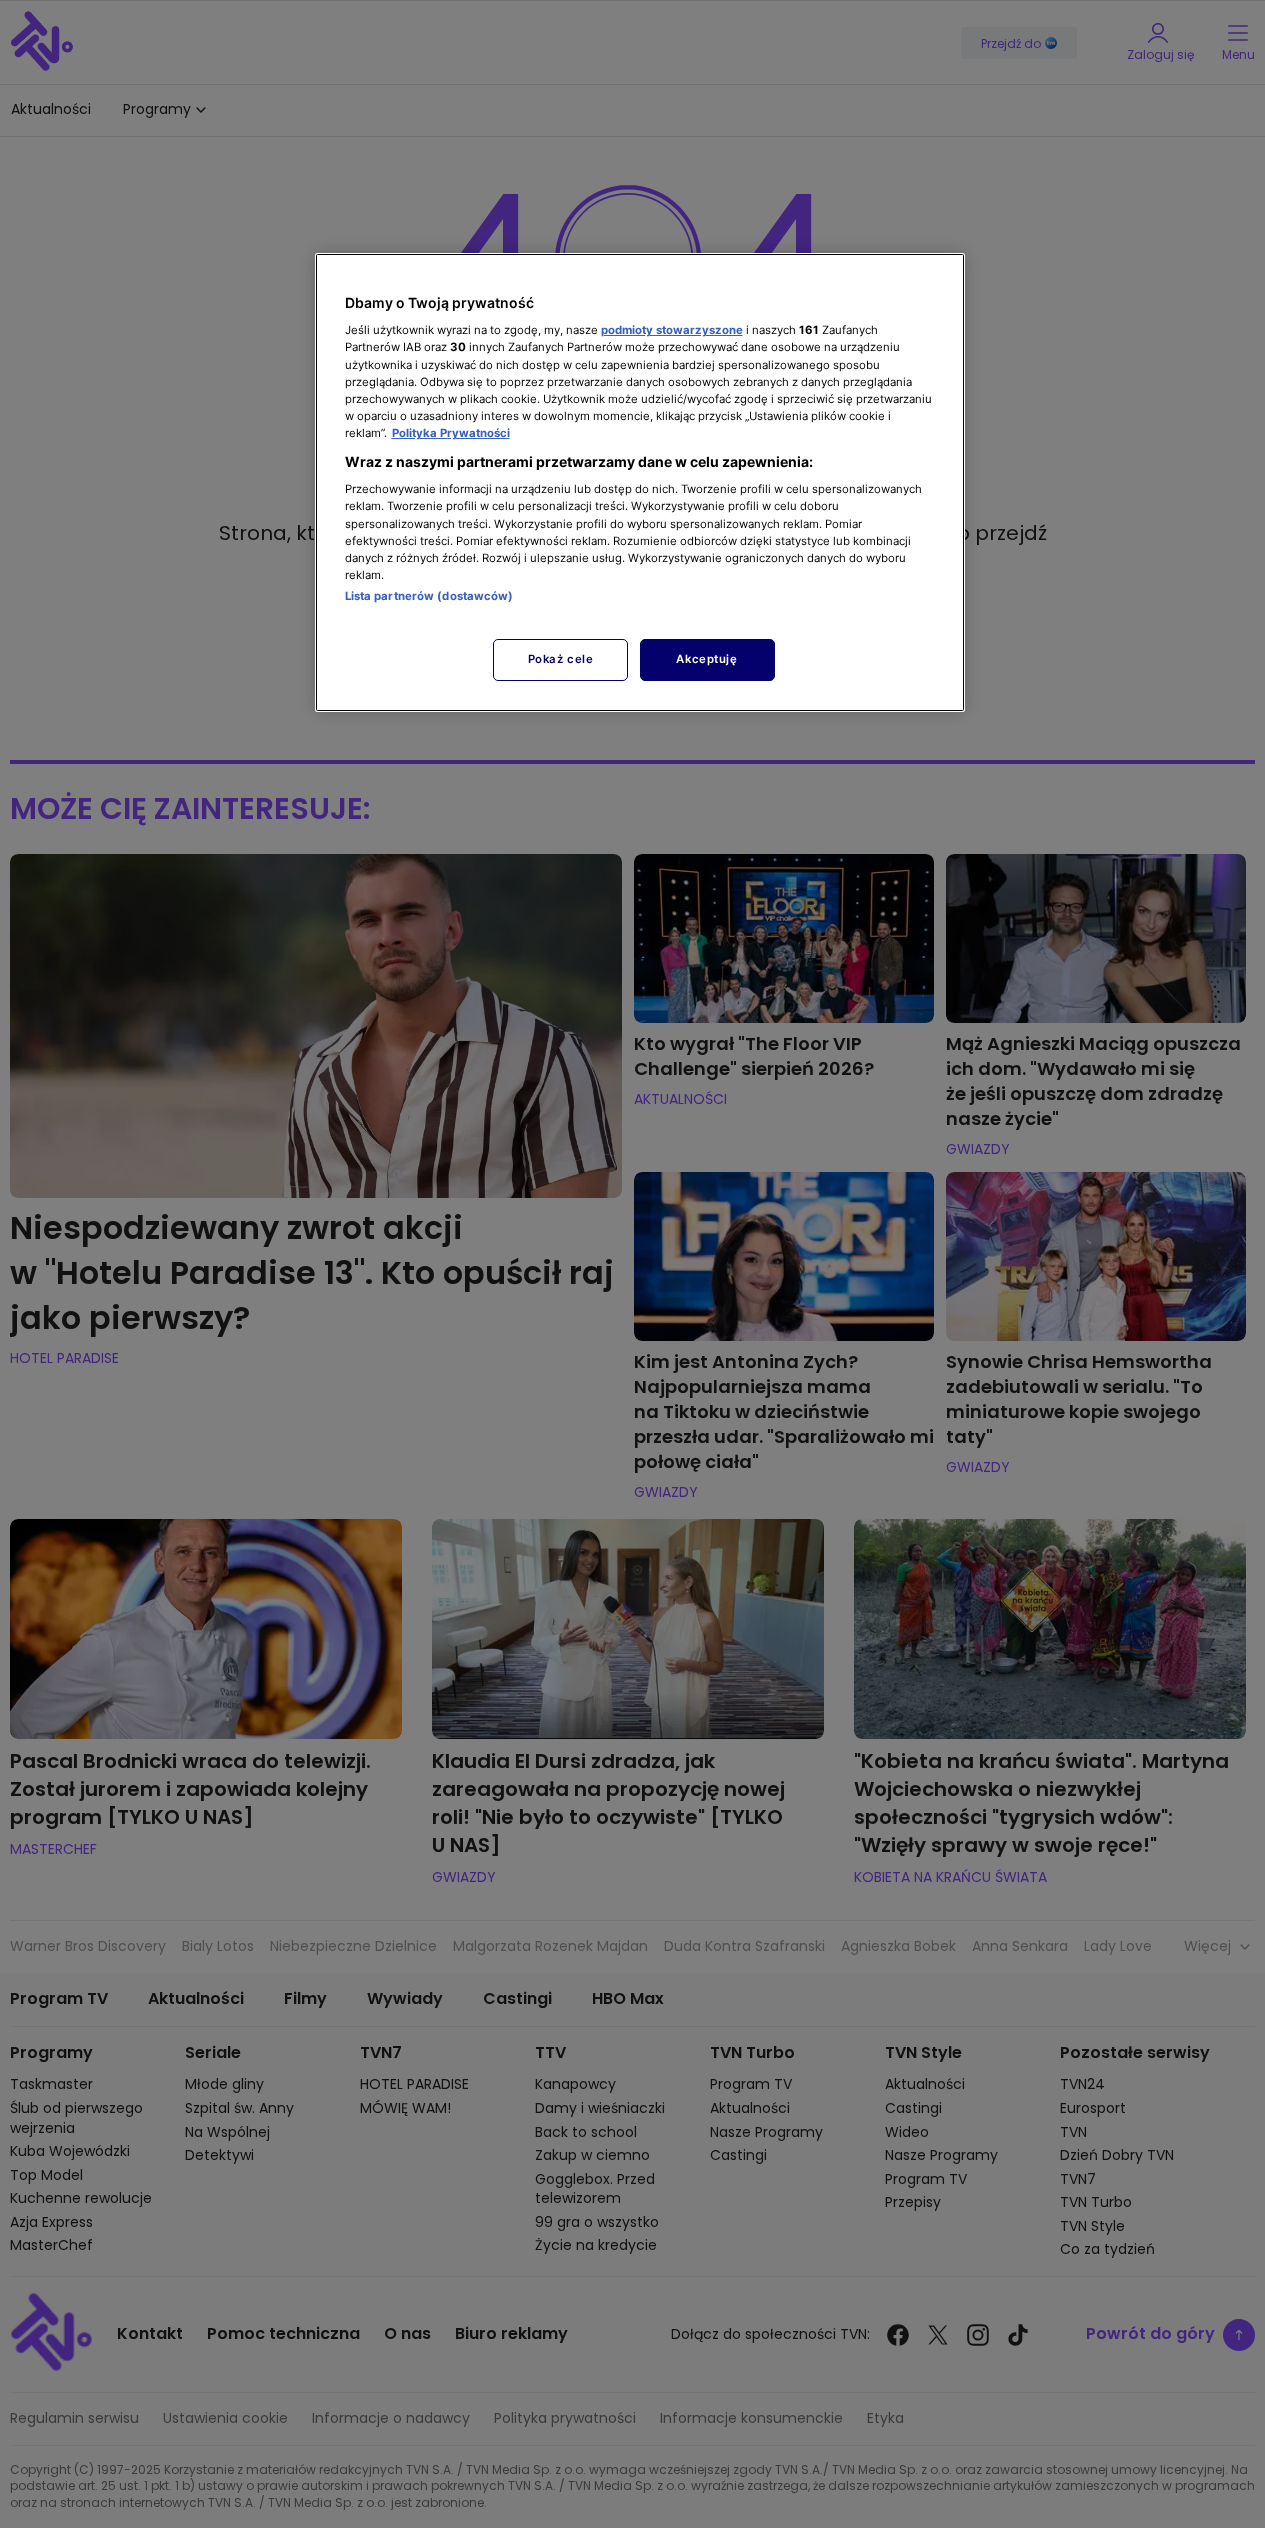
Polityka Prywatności (451, 433)
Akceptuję (706, 659)
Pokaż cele (561, 659)
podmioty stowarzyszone (672, 330)
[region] (640, 482)
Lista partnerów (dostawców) (429, 596)
